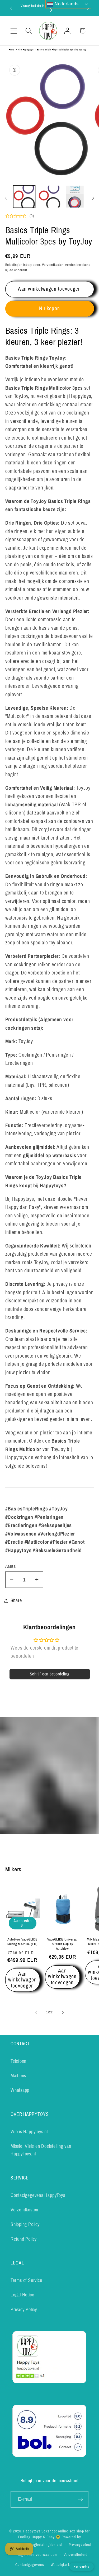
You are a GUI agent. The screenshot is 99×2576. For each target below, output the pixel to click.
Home (12, 50)
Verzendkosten (53, 265)
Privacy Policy (24, 2310)
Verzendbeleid (76, 2555)
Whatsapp (20, 2090)
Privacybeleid (80, 2545)
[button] (14, 31)
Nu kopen (49, 309)
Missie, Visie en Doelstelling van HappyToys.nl (41, 2150)
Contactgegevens (30, 2565)
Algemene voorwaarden (37, 2555)
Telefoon (18, 2061)
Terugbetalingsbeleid (44, 2545)
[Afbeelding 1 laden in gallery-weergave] (24, 197)
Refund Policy (24, 2239)
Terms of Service (26, 2280)
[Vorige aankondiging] (11, 8)
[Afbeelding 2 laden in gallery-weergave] (49, 197)
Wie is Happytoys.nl (29, 2132)
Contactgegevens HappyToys (38, 2195)
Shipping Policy (25, 2224)
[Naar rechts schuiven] (93, 198)
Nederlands (66, 4)
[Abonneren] (80, 2499)
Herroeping (82, 2566)
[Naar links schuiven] (6, 198)
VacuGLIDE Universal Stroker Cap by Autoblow (62, 1944)
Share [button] (16, 1600)
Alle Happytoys (26, 50)
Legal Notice (22, 2295)
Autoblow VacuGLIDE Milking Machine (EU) (22, 1942)
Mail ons (18, 2076)
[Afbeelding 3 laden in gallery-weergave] (75, 197)
